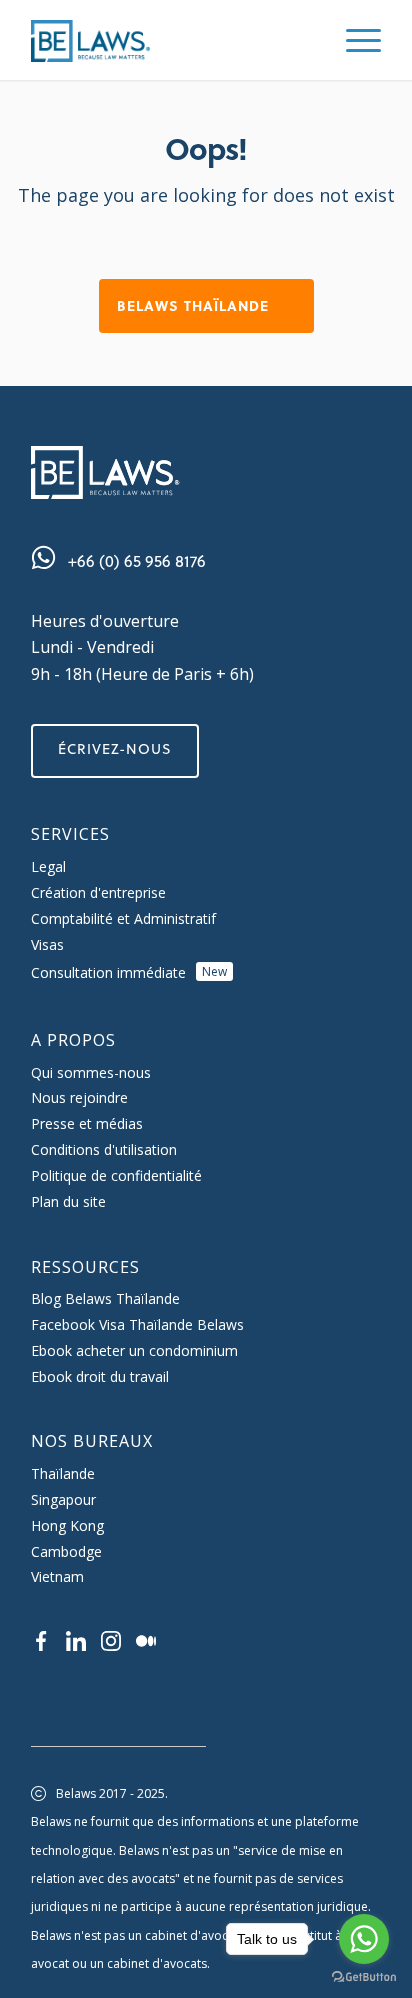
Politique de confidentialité (116, 1175)
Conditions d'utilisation (104, 1149)
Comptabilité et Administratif (123, 918)
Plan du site (68, 1201)
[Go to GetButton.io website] (364, 1977)
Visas (47, 944)
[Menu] (353, 40)
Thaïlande (63, 1473)
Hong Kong (67, 1525)
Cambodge (66, 1551)
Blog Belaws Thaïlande (105, 1298)
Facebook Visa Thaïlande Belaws (137, 1324)
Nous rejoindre (79, 1097)
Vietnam (57, 1576)
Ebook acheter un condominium (134, 1350)
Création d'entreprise (98, 892)
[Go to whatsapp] (364, 1939)
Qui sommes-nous (91, 1072)
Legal (48, 866)
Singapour (63, 1499)
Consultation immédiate (129, 972)
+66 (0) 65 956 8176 (137, 561)
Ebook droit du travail (100, 1376)
